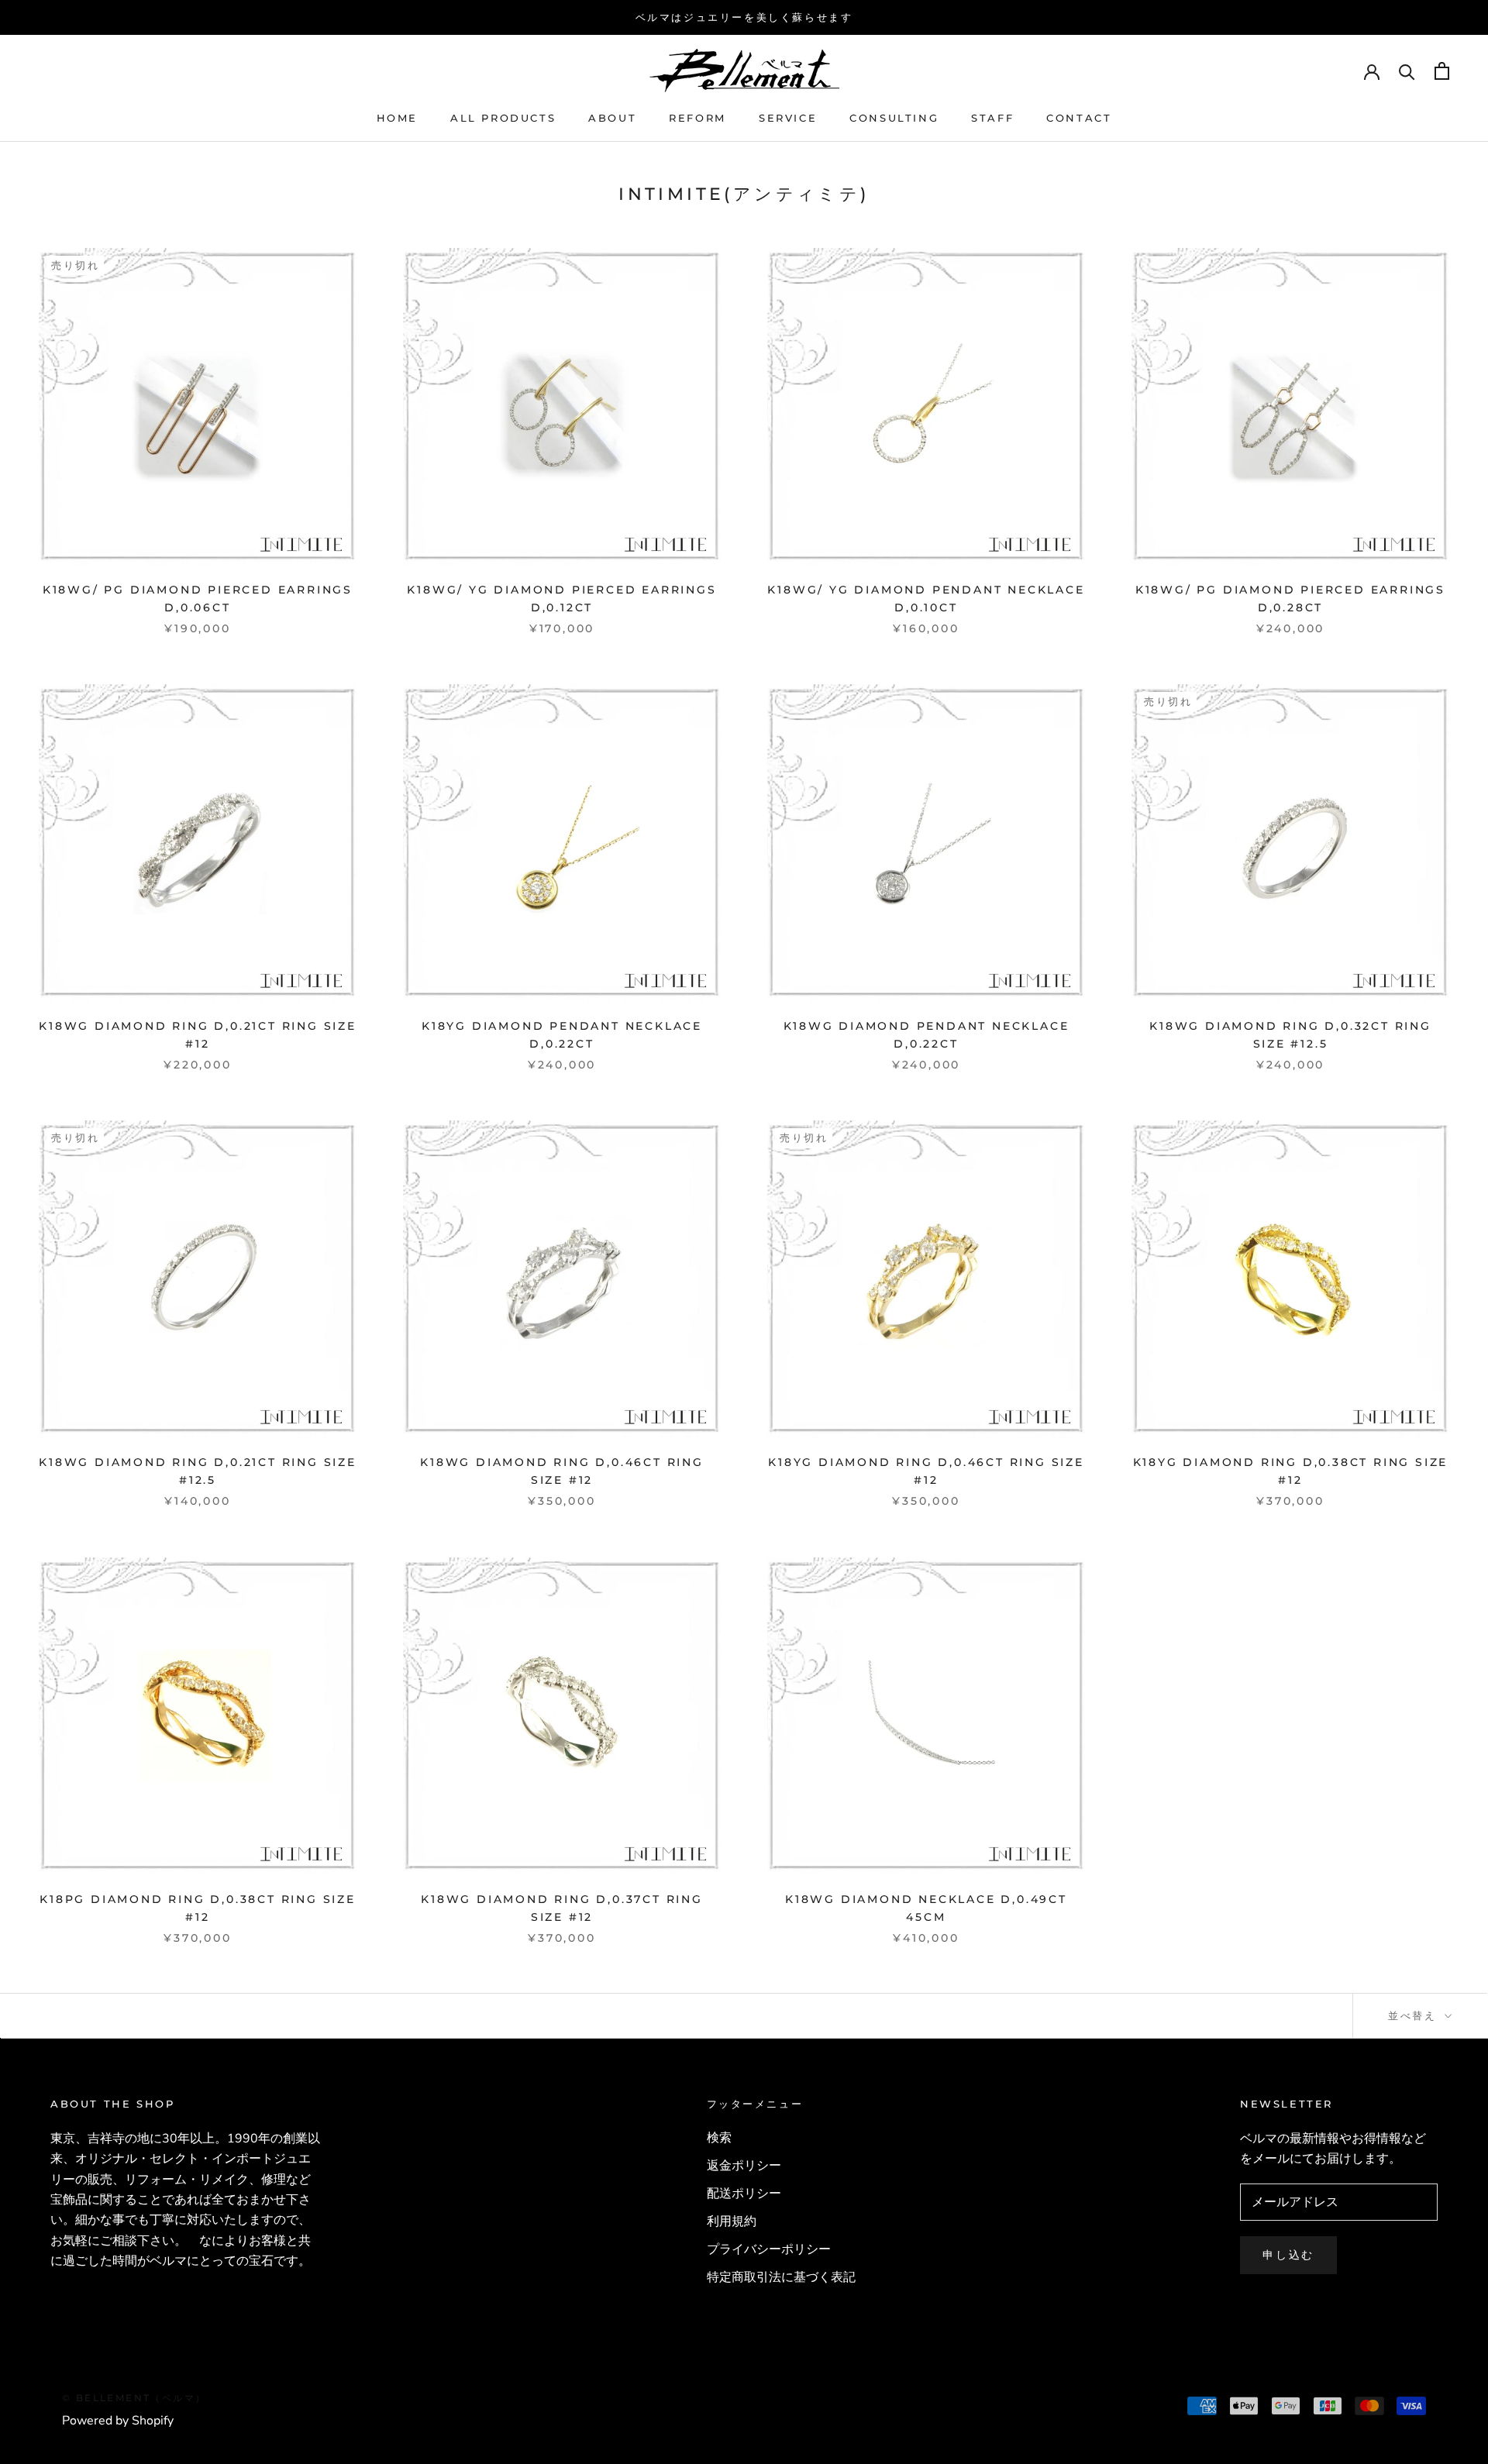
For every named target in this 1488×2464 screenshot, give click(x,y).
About (612, 118)
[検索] (1407, 71)
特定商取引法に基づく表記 (781, 2277)
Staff (992, 118)
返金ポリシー (744, 2166)
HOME (397, 118)
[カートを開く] (1442, 71)
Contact (1079, 118)
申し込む (1288, 2255)
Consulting (894, 118)
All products (503, 118)
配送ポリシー (744, 2194)
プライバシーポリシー (769, 2249)
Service (788, 118)
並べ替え (1415, 2015)
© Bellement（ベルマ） (134, 2398)
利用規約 (732, 2221)
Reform (697, 118)
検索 (719, 2138)
